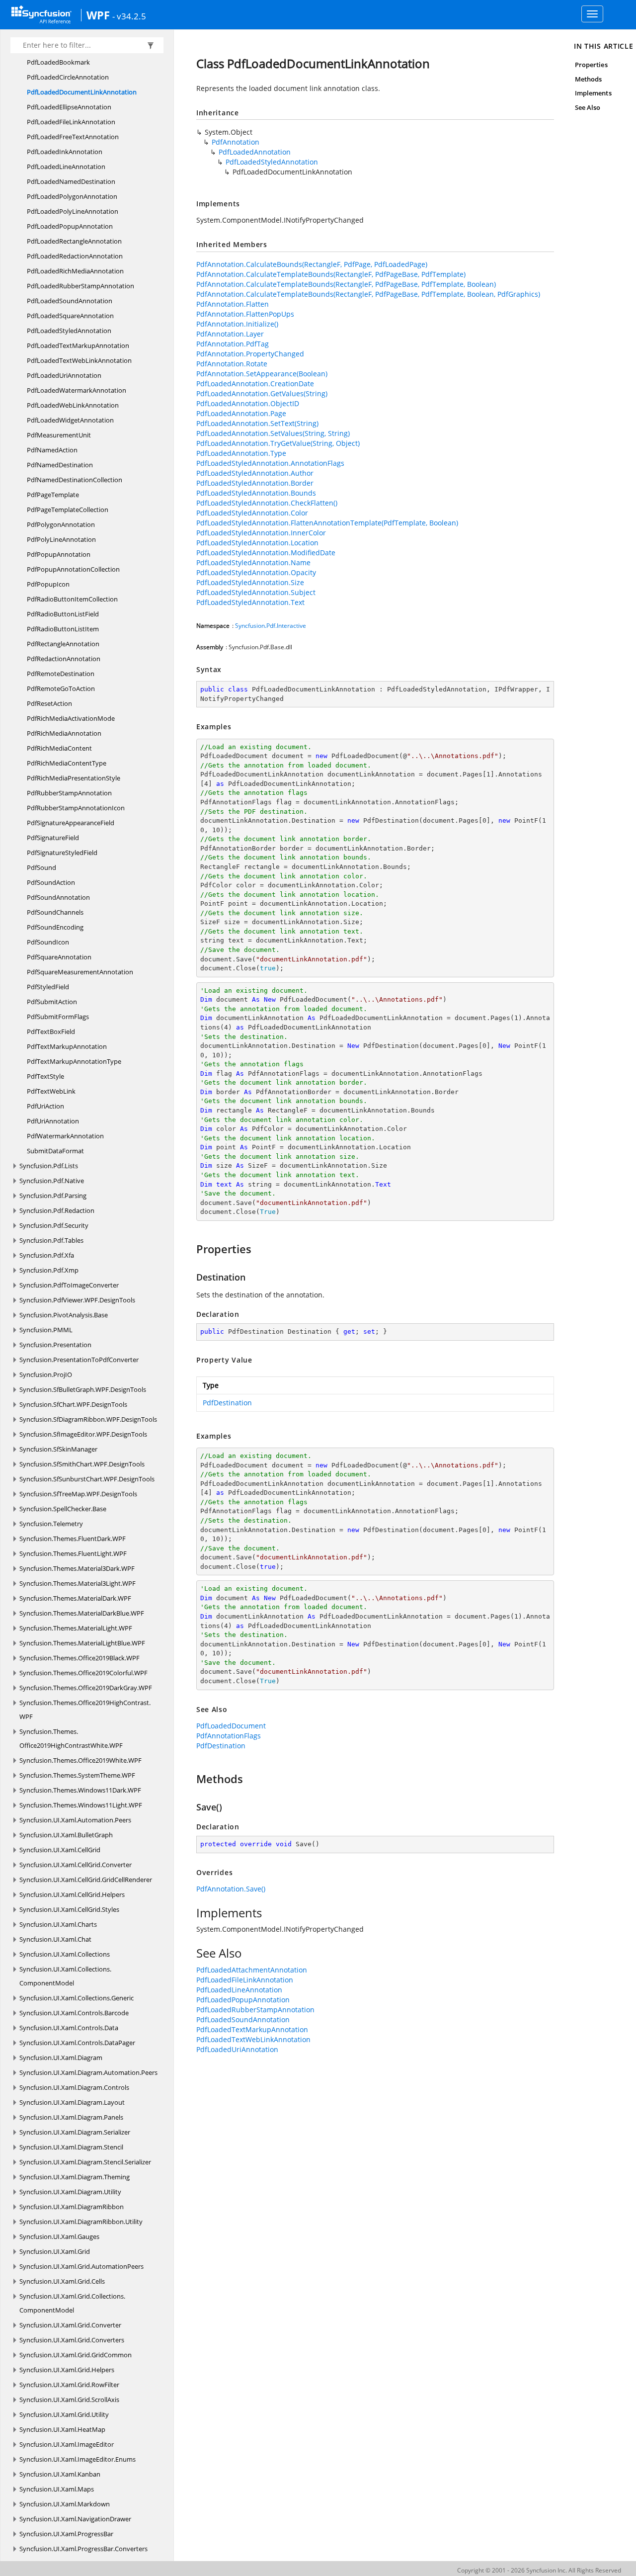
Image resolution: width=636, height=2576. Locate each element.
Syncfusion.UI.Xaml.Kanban (60, 2474)
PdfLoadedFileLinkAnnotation (71, 122)
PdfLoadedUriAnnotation (64, 375)
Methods (588, 79)
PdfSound (41, 867)
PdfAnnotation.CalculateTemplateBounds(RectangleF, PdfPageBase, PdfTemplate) (331, 274)
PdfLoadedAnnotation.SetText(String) (257, 423)
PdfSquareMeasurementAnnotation (80, 972)
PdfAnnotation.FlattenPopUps (245, 314)
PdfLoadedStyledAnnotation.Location (257, 543)
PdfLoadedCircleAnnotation (68, 77)
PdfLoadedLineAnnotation (66, 167)
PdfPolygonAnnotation (61, 524)
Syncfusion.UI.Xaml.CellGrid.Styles (69, 1909)
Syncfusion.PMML (46, 1330)
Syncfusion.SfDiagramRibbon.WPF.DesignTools (88, 1419)
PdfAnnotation (236, 142)
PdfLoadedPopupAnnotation (70, 226)
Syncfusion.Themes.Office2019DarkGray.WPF (86, 1688)
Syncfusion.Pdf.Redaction (57, 1210)
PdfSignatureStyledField (62, 853)
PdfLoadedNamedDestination (71, 181)
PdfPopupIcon (48, 584)
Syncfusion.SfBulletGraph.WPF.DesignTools (83, 1389)
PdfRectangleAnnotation (63, 644)
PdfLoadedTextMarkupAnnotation (78, 345)
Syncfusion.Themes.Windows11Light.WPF (81, 1805)
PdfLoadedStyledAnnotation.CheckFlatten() (267, 503)
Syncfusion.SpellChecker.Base (63, 1509)
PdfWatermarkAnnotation (65, 1136)
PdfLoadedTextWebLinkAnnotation (79, 360)
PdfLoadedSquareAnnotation (70, 316)
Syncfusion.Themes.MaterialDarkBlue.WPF (82, 1613)
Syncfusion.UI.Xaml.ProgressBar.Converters (83, 2549)
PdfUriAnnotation (53, 1121)
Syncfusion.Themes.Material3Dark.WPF (77, 1568)
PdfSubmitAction (52, 1002)
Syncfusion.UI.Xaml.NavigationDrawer (75, 2519)
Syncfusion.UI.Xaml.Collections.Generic (77, 1998)
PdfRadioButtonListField (63, 614)
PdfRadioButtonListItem (63, 629)
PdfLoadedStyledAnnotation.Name (253, 562)
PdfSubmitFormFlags (58, 1017)
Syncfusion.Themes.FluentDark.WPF (73, 1539)
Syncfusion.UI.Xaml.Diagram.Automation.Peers (88, 2072)
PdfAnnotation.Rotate (232, 364)
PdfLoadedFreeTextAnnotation (73, 137)
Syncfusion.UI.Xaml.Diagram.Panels (71, 2117)
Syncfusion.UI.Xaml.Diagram (61, 2058)
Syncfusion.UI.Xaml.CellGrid (60, 1850)
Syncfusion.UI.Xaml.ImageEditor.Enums (78, 2459)
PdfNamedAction (52, 450)
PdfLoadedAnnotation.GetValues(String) (262, 393)
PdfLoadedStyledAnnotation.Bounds (256, 493)
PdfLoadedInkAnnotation (65, 152)
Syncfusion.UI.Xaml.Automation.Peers (75, 1820)
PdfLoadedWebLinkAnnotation (73, 405)
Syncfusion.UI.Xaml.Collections (65, 1954)
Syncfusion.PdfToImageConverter (69, 1285)
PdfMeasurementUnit (59, 435)
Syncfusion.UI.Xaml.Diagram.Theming (75, 2177)
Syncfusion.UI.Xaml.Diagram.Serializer (75, 2132)
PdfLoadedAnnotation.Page (241, 413)
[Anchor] (192, 1249)
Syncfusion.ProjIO (46, 1374)
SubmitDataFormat (55, 1151)
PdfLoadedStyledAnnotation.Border (255, 483)
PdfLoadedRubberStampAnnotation (80, 286)
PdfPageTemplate (53, 495)
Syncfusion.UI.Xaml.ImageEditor (67, 2444)
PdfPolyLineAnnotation (61, 539)
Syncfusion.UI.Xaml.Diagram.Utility (70, 2192)
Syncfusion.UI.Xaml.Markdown (65, 2504)
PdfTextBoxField (51, 1031)
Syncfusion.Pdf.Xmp (49, 1270)
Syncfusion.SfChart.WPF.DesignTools (73, 1404)
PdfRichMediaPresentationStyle (74, 778)
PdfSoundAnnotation (58, 897)
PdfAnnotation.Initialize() (237, 324)
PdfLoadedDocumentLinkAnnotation (82, 92)
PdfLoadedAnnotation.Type (241, 453)
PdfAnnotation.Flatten (233, 304)
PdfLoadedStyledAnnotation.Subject (256, 592)
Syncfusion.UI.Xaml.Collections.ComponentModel (65, 1976)
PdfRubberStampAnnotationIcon (76, 808)
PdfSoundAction (51, 882)
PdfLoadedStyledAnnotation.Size (250, 582)
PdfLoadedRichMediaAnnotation (75, 271)
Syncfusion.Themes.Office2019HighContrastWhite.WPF (71, 1738)
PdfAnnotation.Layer (230, 334)
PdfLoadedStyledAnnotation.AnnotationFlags (270, 463)
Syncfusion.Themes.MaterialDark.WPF (75, 1598)
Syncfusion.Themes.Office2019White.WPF (80, 1760)
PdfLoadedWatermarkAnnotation (77, 390)
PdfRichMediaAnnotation (64, 733)
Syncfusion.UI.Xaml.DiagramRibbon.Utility (81, 2222)
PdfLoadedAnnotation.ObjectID (248, 403)
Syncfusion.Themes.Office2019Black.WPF (79, 1658)
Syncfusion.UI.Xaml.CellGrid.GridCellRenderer (86, 1880)
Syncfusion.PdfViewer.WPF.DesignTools (77, 1300)
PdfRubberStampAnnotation (69, 793)
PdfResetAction (49, 703)
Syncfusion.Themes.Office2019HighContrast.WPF (85, 1710)
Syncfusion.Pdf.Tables (51, 1240)
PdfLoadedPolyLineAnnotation (73, 211)
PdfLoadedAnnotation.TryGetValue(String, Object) (278, 443)
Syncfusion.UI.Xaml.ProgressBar (66, 2534)
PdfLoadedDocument (231, 1726)
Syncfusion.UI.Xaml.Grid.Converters (72, 2340)
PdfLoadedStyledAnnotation (69, 331)
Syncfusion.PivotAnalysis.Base (64, 1315)
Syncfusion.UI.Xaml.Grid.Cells (62, 2281)
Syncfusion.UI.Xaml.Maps (57, 2489)
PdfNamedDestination (60, 465)
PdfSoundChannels (55, 912)
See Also (588, 107)
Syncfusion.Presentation (55, 1345)
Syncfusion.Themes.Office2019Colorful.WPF (83, 1673)
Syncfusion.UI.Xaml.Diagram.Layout (72, 2102)
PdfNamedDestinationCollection (75, 480)
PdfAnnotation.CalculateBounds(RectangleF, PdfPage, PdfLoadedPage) (312, 264)
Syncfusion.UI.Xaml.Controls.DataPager (77, 2043)
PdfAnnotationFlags (229, 1736)
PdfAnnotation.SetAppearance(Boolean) (262, 374)
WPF (98, 15)
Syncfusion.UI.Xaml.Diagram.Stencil (71, 2147)
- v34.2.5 (129, 16)
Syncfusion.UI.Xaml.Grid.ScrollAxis (69, 2400)
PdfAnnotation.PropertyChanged (250, 354)
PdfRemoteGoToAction (61, 688)
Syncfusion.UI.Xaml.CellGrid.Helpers (72, 1894)
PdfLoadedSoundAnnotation (70, 301)
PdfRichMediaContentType (67, 763)
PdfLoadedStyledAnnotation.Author (255, 473)
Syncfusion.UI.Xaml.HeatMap (62, 2429)
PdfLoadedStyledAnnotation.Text (250, 602)
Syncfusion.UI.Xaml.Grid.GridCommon (76, 2355)
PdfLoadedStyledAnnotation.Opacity (256, 572)
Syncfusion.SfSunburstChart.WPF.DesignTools (87, 1479)
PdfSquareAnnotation (59, 957)
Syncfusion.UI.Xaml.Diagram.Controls (74, 2087)
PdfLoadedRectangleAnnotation (74, 241)
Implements (593, 93)
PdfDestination (227, 1403)
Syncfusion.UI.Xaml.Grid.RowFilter (69, 2385)
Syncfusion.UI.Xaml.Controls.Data (69, 2028)
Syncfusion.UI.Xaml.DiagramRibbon (72, 2207)
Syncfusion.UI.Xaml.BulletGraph (66, 1835)
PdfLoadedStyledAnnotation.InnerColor (261, 533)
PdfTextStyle (45, 1076)
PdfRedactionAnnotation (64, 659)
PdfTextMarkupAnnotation (67, 1046)
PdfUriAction (45, 1106)
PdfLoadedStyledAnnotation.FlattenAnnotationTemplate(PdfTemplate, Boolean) (327, 523)
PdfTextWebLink (51, 1091)
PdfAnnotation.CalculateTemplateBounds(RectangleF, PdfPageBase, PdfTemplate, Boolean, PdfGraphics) (368, 294)
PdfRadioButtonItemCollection (72, 599)
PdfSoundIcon (48, 942)
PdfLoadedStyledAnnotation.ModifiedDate (266, 553)
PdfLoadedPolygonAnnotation (72, 196)
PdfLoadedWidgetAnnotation (70, 420)
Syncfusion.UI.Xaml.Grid (55, 2251)
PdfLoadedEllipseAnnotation (69, 107)
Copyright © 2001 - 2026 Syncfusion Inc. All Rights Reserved (539, 2570)
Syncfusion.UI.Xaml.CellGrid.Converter (76, 1865)
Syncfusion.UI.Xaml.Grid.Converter (70, 2325)
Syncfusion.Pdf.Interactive (271, 626)
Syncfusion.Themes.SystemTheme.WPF (77, 1775)
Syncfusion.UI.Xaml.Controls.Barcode (74, 2013)
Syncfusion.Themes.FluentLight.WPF (73, 1553)
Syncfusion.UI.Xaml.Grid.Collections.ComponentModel (72, 2303)
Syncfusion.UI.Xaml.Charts (58, 1924)
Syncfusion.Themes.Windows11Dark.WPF (80, 1790)
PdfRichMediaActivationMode (71, 718)
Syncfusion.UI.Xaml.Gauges (59, 2236)
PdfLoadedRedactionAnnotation (75, 256)
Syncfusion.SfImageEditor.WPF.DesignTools (83, 1434)
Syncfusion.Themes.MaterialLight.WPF (76, 1628)
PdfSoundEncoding (55, 927)
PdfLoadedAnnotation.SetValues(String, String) (273, 433)
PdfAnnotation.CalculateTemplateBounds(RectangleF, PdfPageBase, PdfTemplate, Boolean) (346, 284)
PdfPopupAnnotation (59, 554)
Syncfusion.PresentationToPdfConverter (79, 1360)
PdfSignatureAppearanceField (71, 823)
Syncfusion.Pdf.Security (54, 1225)
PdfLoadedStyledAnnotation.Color (252, 513)
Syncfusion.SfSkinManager (58, 1449)
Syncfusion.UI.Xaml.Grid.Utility (64, 2414)
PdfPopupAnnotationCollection (73, 569)
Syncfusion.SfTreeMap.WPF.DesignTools (78, 1494)
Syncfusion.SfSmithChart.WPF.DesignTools (82, 1464)
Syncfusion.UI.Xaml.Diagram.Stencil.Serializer (85, 2162)
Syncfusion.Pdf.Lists (49, 1166)
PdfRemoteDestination (61, 674)
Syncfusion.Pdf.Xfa (47, 1255)
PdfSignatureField (53, 838)
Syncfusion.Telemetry (51, 1524)
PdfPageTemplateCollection (68, 510)
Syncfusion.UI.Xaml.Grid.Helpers (67, 2370)
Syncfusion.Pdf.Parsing (53, 1196)
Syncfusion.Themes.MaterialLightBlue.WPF (82, 1643)
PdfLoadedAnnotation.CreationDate (255, 384)
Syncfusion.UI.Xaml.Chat (55, 1939)
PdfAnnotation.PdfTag (233, 344)
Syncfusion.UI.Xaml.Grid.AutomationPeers (81, 2266)
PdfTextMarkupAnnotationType (74, 1061)
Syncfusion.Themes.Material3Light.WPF (78, 1583)
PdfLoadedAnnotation (255, 152)
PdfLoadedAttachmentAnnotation (252, 1970)
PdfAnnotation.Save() (231, 1889)
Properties (591, 65)
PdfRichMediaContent (59, 748)
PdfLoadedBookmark (58, 62)
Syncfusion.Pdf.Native (52, 1181)
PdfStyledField (48, 987)
